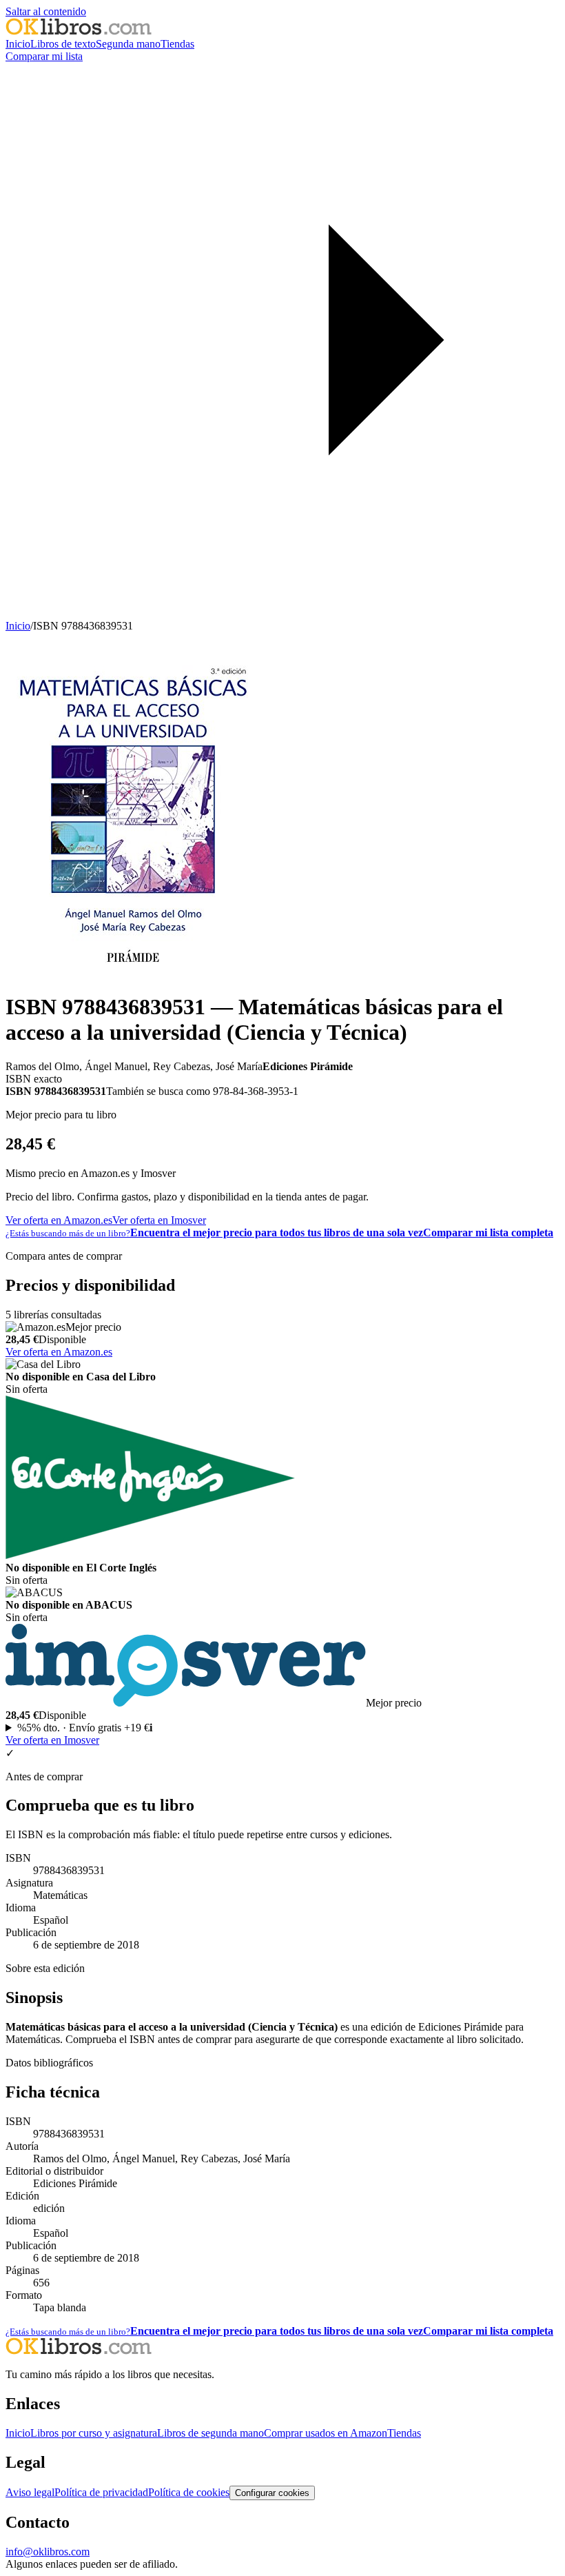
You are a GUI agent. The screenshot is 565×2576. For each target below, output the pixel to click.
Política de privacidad (101, 2492)
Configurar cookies (272, 2493)
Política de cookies (189, 2492)
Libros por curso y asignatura (94, 2433)
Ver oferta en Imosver (159, 1220)
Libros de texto (63, 44)
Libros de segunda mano (210, 2433)
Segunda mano (128, 44)
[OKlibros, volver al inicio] (79, 31)
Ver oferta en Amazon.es (59, 1220)
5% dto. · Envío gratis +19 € (85, 1728)
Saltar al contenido (46, 11)
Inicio (18, 44)
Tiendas (177, 44)
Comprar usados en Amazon (326, 2433)
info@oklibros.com (48, 2552)
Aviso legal (30, 2492)
